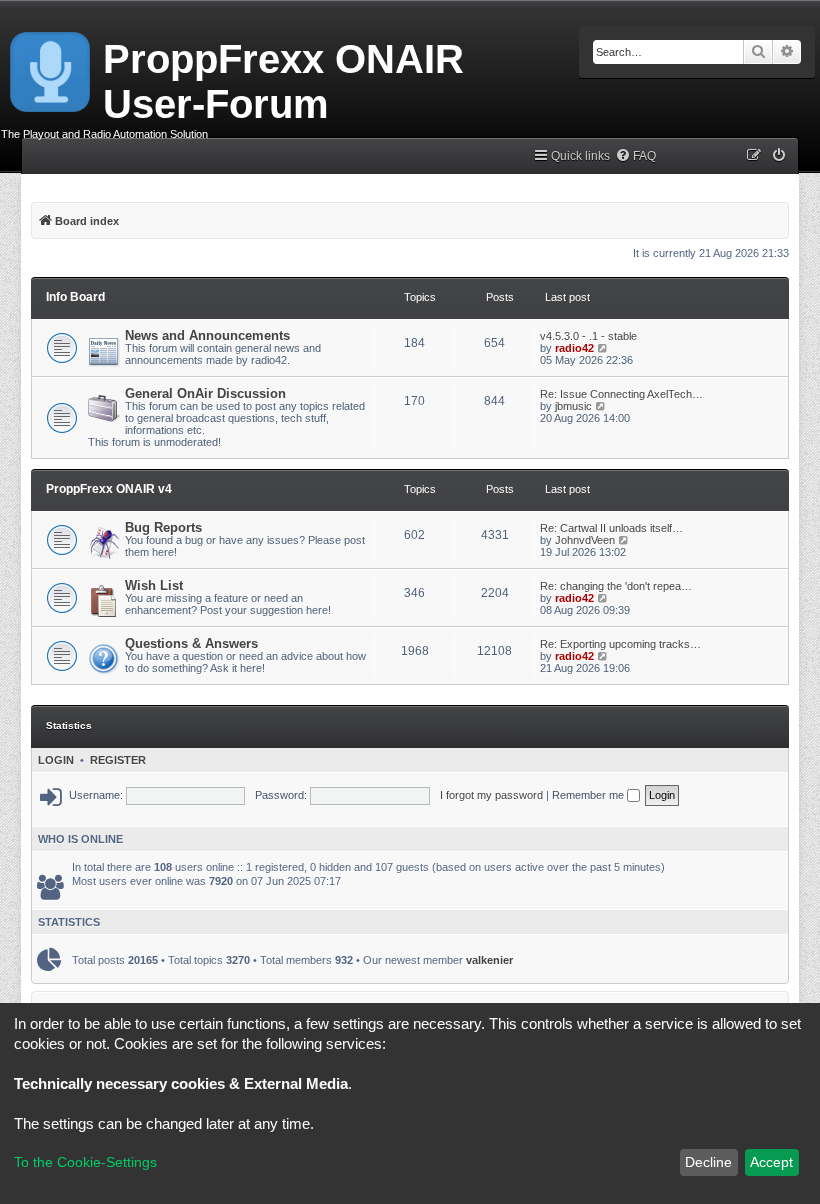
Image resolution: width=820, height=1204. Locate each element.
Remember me (589, 795)
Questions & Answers (191, 643)
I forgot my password (491, 795)
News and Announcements (207, 335)
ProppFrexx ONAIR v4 (109, 489)
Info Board (75, 297)
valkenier (489, 960)
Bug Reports (163, 527)
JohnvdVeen (585, 540)
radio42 (574, 348)
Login (56, 760)
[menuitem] (635, 156)
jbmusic (573, 406)
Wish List (154, 585)
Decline (708, 1162)
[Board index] (51, 68)
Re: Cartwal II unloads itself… (611, 528)
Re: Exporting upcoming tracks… (620, 644)
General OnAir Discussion (205, 393)
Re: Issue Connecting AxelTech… (621, 394)
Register (118, 760)
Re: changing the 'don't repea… (616, 586)
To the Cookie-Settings (85, 1162)
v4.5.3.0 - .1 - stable (588, 336)
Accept (771, 1162)
